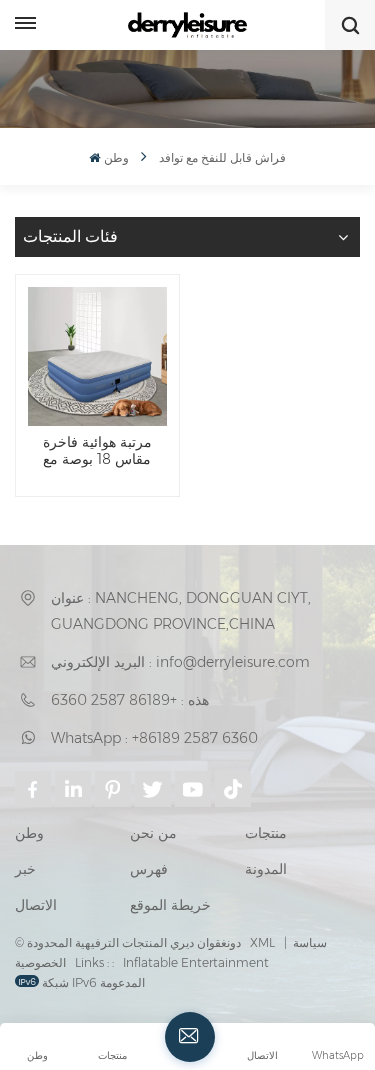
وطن (116, 157)
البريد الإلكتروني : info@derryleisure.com (180, 662)
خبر (25, 869)
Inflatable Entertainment (196, 962)
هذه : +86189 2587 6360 (130, 700)
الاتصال (36, 905)
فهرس (149, 869)
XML (262, 942)
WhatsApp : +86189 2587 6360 (154, 738)
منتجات (266, 833)
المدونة (266, 869)
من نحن (153, 833)
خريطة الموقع (170, 905)
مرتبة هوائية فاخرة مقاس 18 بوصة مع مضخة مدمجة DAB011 (97, 451)
